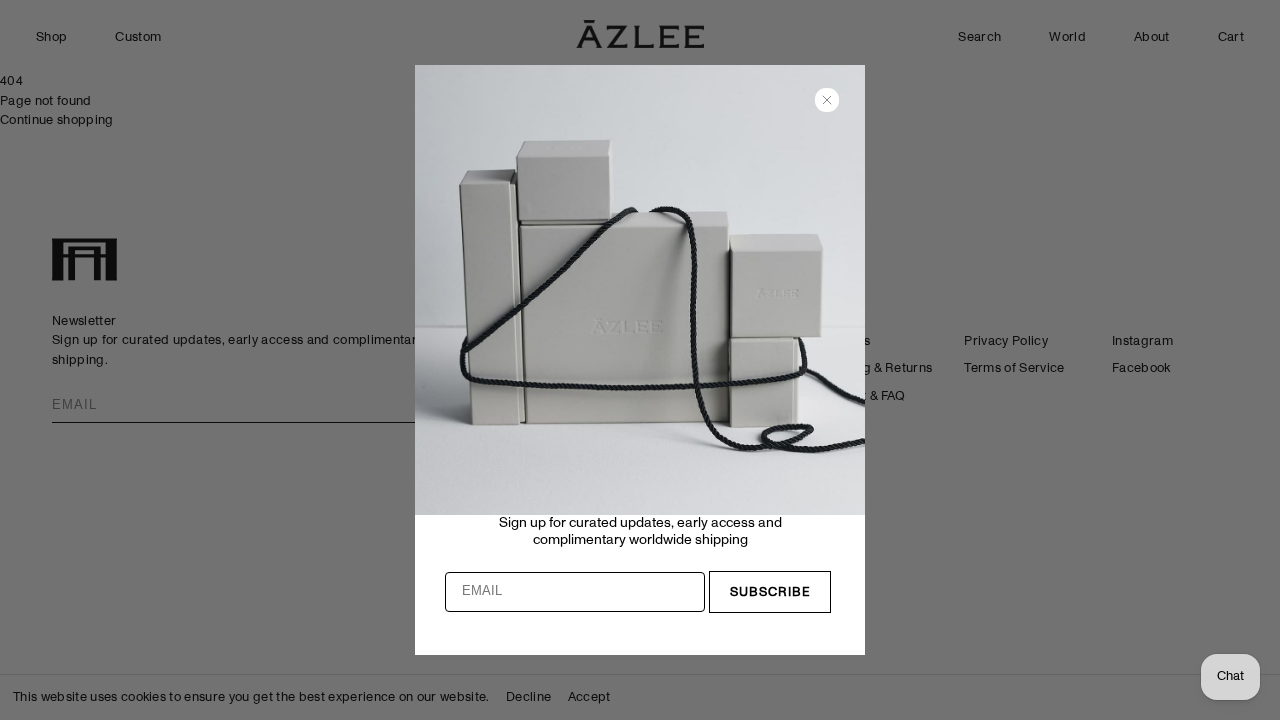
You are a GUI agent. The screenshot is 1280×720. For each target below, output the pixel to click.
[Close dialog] (827, 100)
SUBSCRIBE (770, 592)
